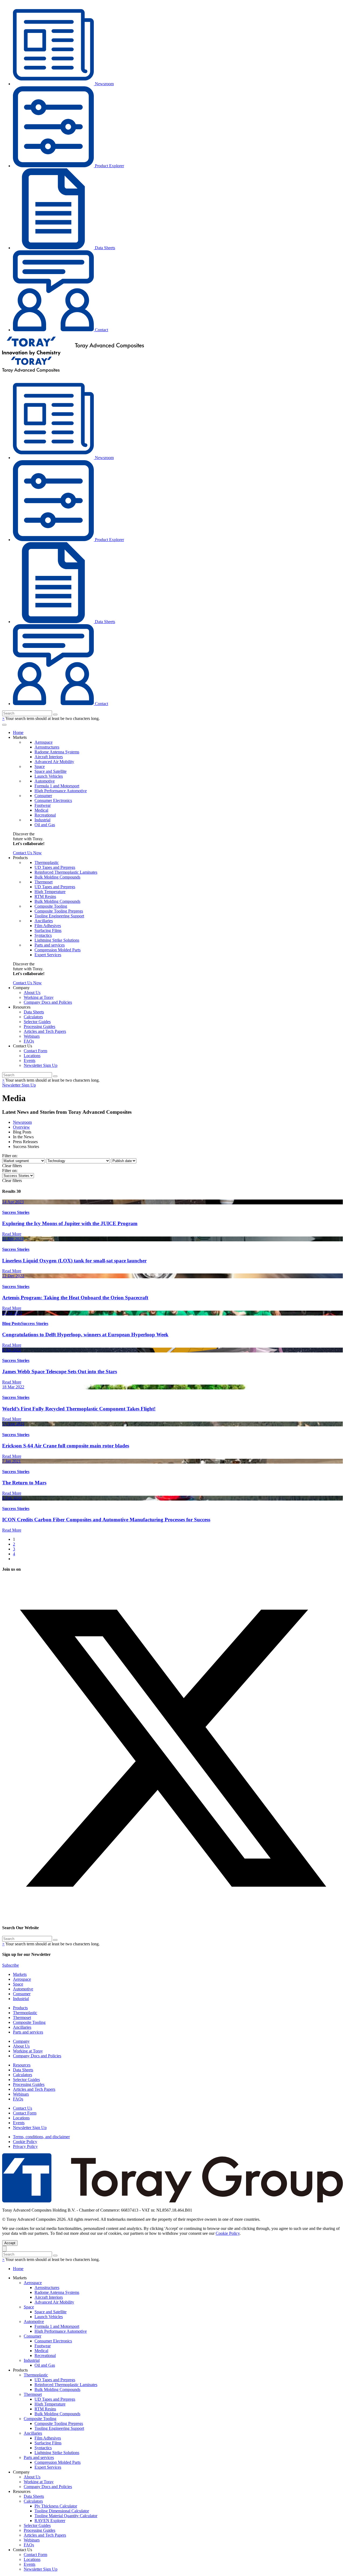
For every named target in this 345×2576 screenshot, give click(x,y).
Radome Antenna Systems (57, 752)
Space (40, 766)
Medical (41, 810)
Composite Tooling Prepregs (59, 911)
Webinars (32, 1036)
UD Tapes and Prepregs (55, 867)
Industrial (42, 820)
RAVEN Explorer (50, 2521)
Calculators (33, 1017)
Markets (20, 1974)
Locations (32, 1056)
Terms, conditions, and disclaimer (41, 2137)
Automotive (45, 781)
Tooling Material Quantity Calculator (66, 2516)
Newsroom (104, 84)
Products (20, 2008)
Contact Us (23, 2108)
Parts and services (50, 945)
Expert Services (48, 955)
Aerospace (44, 742)
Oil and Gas (45, 825)
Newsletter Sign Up (41, 1065)
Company (21, 2041)
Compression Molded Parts (58, 950)
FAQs (29, 1041)
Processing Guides (39, 1026)
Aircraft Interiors (49, 757)
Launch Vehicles (49, 776)
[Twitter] (172, 1917)
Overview (21, 1127)
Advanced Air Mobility (54, 762)
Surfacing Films (48, 930)
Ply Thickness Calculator (56, 2506)
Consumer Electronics (53, 800)
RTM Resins (45, 896)
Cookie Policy (25, 2142)
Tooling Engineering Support (59, 916)
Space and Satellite (51, 771)
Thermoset (44, 882)
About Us (32, 993)
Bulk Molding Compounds (57, 877)
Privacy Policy (25, 2146)
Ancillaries (44, 921)
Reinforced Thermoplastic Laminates (66, 872)
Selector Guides (37, 1022)
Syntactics (43, 935)
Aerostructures (47, 747)
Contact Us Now (27, 853)
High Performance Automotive (61, 791)
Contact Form (35, 1051)
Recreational (45, 815)
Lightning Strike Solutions (57, 940)
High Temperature (50, 892)
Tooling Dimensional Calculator (62, 2511)
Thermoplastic (47, 862)
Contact (101, 330)
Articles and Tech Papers (45, 1031)
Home (18, 732)
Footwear (43, 805)
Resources (22, 2065)
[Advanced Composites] (73, 354)
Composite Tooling (51, 906)
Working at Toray (39, 997)
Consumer (43, 796)
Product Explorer (109, 166)
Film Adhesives (48, 926)
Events (30, 1060)
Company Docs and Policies (48, 1002)
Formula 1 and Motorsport (57, 786)
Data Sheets (104, 248)
